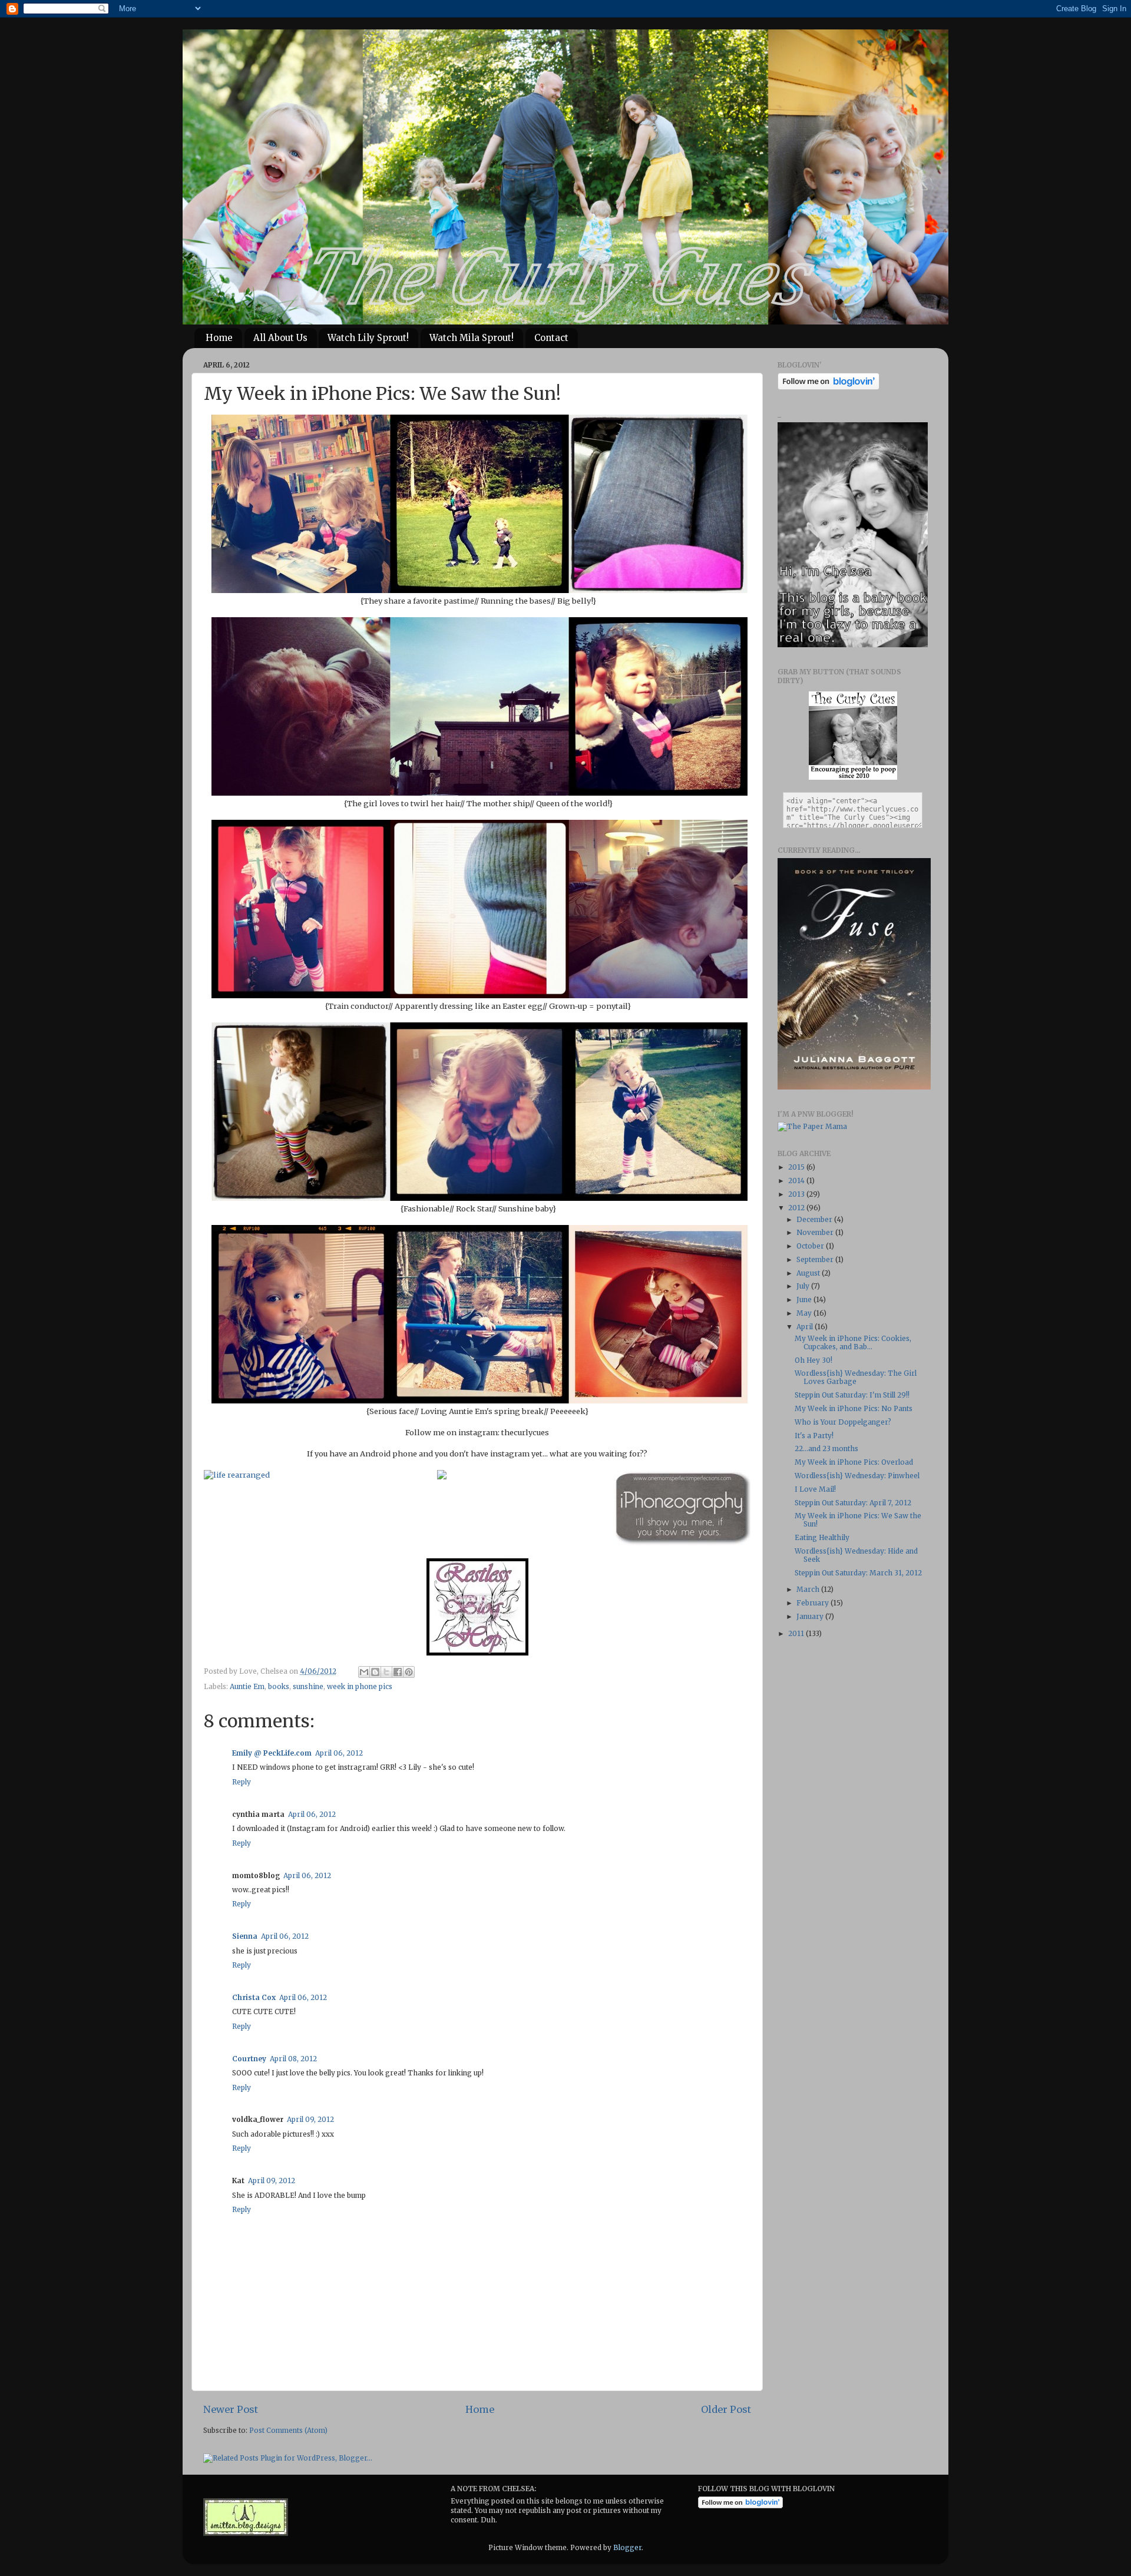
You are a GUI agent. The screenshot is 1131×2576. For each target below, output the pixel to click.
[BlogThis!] (375, 1672)
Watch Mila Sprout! (472, 338)
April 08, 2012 (293, 2059)
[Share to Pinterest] (409, 1672)
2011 (797, 1633)
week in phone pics (360, 1686)
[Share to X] (386, 1672)
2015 (797, 1167)
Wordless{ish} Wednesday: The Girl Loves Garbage (856, 1377)
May (805, 1313)
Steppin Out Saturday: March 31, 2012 (858, 1573)
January (811, 1616)
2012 (797, 1208)
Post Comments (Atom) (288, 2430)
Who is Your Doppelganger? (843, 1422)
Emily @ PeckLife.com (272, 1753)
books (279, 1686)
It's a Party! (814, 1436)
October (811, 1246)
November (816, 1232)
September (816, 1259)
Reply (242, 1782)
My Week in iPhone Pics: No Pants (854, 1408)
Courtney (249, 2059)
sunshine (308, 1686)
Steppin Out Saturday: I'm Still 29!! (852, 1395)
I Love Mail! (815, 1489)
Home (219, 338)
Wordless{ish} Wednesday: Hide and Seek (856, 1555)
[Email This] (364, 1672)
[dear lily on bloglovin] (740, 2506)
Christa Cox (254, 1997)
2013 (797, 1194)
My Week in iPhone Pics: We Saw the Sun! (858, 1520)
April (806, 1327)
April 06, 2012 (339, 1753)
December (815, 1219)
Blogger (627, 2547)
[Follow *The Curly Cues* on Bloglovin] (829, 387)
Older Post (726, 2409)
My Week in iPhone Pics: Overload (854, 1462)
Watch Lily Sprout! (368, 338)
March (809, 1589)
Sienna (245, 1936)
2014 (797, 1181)
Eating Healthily (822, 1537)
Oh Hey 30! (813, 1360)
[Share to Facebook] (398, 1672)
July (804, 1286)
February (813, 1603)
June (805, 1299)
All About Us (280, 338)
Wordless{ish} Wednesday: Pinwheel (857, 1476)
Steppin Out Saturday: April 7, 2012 (853, 1503)
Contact (551, 338)
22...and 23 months (826, 1448)
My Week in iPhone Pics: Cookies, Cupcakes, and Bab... (853, 1342)
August (809, 1273)
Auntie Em (247, 1686)
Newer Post (231, 2409)
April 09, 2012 (310, 2119)
